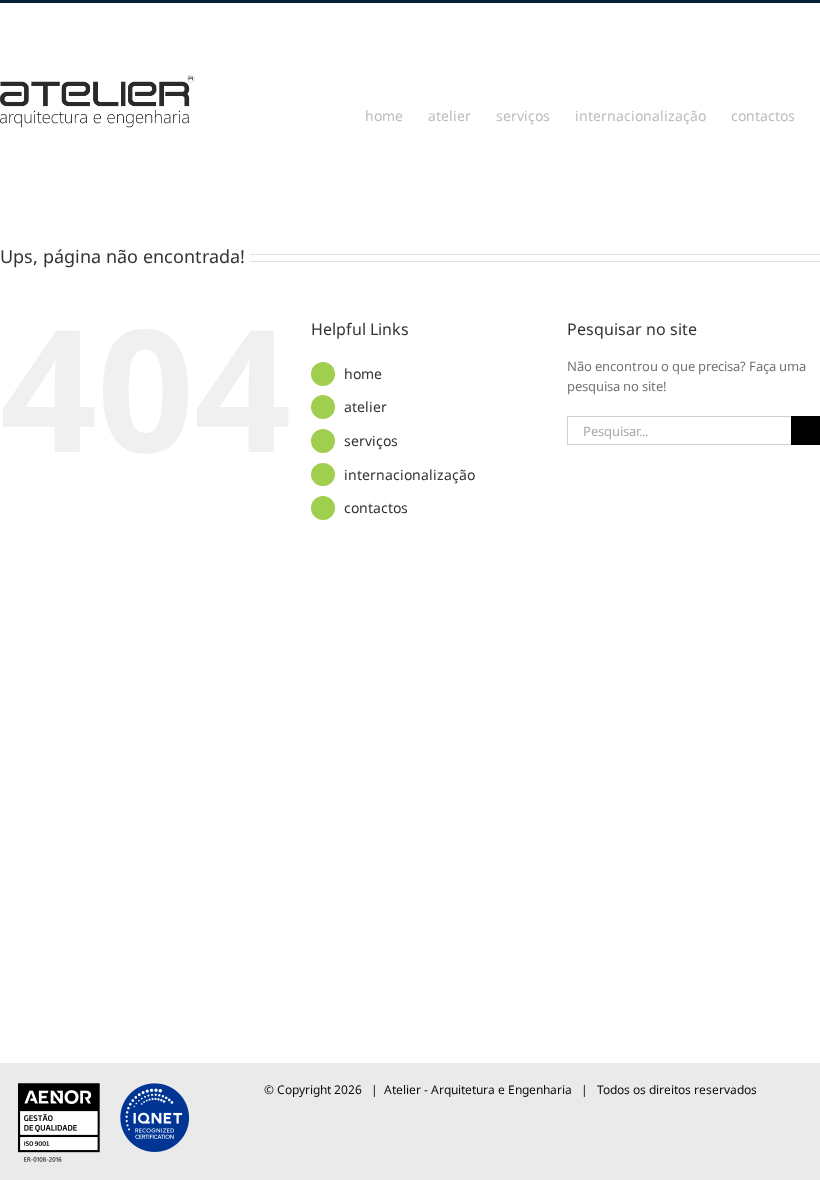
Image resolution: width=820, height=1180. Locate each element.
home (363, 373)
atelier (365, 406)
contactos (376, 507)
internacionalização (409, 474)
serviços (371, 440)
